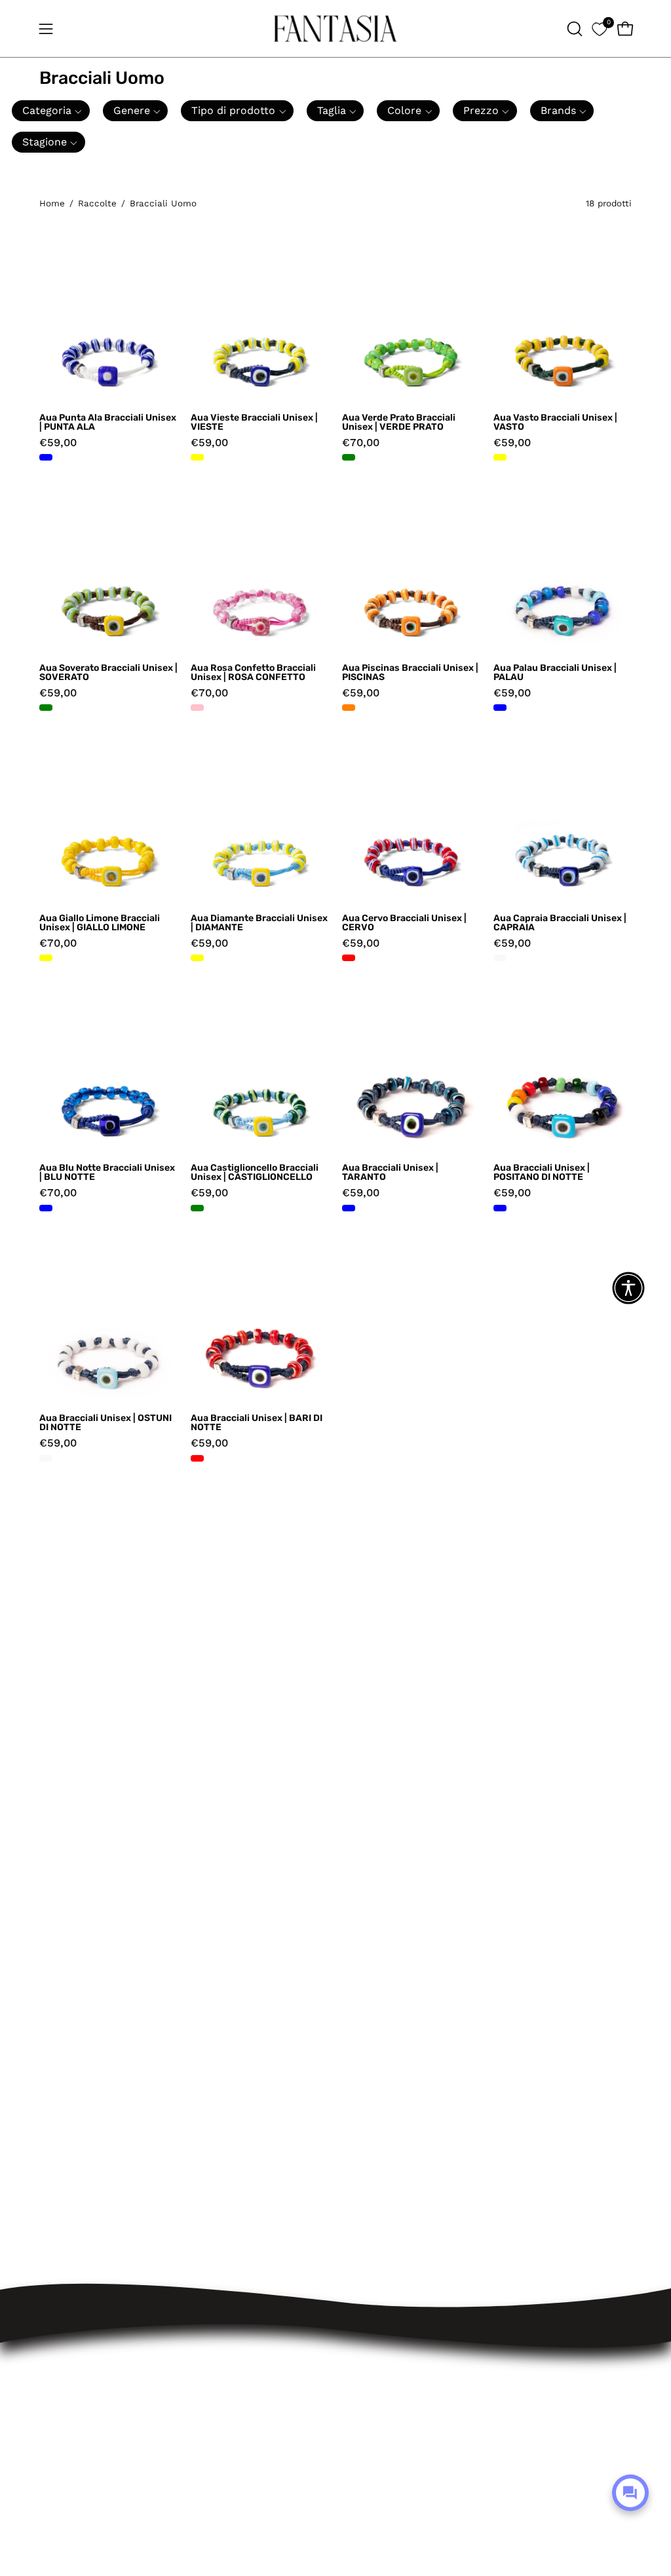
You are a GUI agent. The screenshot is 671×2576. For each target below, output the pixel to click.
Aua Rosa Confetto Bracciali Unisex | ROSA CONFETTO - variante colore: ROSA (197, 708)
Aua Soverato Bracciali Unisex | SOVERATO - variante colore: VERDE (46, 708)
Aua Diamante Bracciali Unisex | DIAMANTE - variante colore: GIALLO (197, 958)
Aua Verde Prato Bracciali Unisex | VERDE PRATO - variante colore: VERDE (349, 457)
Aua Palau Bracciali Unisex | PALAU (555, 673)
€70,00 (361, 443)
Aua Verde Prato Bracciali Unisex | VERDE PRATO (399, 423)
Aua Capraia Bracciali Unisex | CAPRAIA (560, 923)
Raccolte (97, 203)
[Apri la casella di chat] (630, 2493)
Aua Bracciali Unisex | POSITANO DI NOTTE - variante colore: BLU (500, 1208)
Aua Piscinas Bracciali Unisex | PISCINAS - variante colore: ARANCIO (349, 708)
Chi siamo (259, 2422)
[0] (599, 28)
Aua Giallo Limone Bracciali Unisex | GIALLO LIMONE (100, 923)
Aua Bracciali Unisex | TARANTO (390, 1173)
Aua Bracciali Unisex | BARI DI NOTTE (257, 1423)
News (247, 2444)
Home (52, 203)
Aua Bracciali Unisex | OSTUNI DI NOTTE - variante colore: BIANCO (46, 1458)
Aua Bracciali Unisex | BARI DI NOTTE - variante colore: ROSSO (197, 1458)
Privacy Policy (269, 2377)
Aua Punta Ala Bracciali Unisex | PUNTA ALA (108, 423)
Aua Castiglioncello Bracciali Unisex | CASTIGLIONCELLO (255, 1173)
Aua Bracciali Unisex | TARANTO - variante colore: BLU (349, 1208)
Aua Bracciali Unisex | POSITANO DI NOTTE (542, 1173)
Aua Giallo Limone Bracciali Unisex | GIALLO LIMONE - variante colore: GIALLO (46, 958)
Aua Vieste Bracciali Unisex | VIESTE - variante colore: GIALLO (197, 457)
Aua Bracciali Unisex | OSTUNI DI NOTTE (105, 1423)
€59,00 (58, 443)
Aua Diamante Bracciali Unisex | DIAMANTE (259, 923)
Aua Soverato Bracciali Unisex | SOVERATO (108, 673)
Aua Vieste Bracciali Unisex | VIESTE (254, 423)
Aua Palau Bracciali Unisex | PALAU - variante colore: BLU (500, 708)
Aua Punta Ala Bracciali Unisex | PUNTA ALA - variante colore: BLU (46, 457)
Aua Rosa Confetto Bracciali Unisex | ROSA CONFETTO (253, 673)
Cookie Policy (268, 2399)
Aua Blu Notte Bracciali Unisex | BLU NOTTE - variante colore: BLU (46, 1208)
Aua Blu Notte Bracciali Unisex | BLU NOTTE (107, 1173)
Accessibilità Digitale (288, 2354)
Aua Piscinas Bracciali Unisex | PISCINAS (410, 673)
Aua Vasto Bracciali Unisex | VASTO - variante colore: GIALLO (500, 457)
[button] (573, 29)
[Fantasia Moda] (335, 28)
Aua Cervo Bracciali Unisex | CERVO (404, 923)
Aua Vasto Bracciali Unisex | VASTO (555, 423)
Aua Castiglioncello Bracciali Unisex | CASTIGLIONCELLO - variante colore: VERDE (197, 1208)
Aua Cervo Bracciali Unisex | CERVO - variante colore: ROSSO (349, 958)
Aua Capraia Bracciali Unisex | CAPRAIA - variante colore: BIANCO (500, 958)
